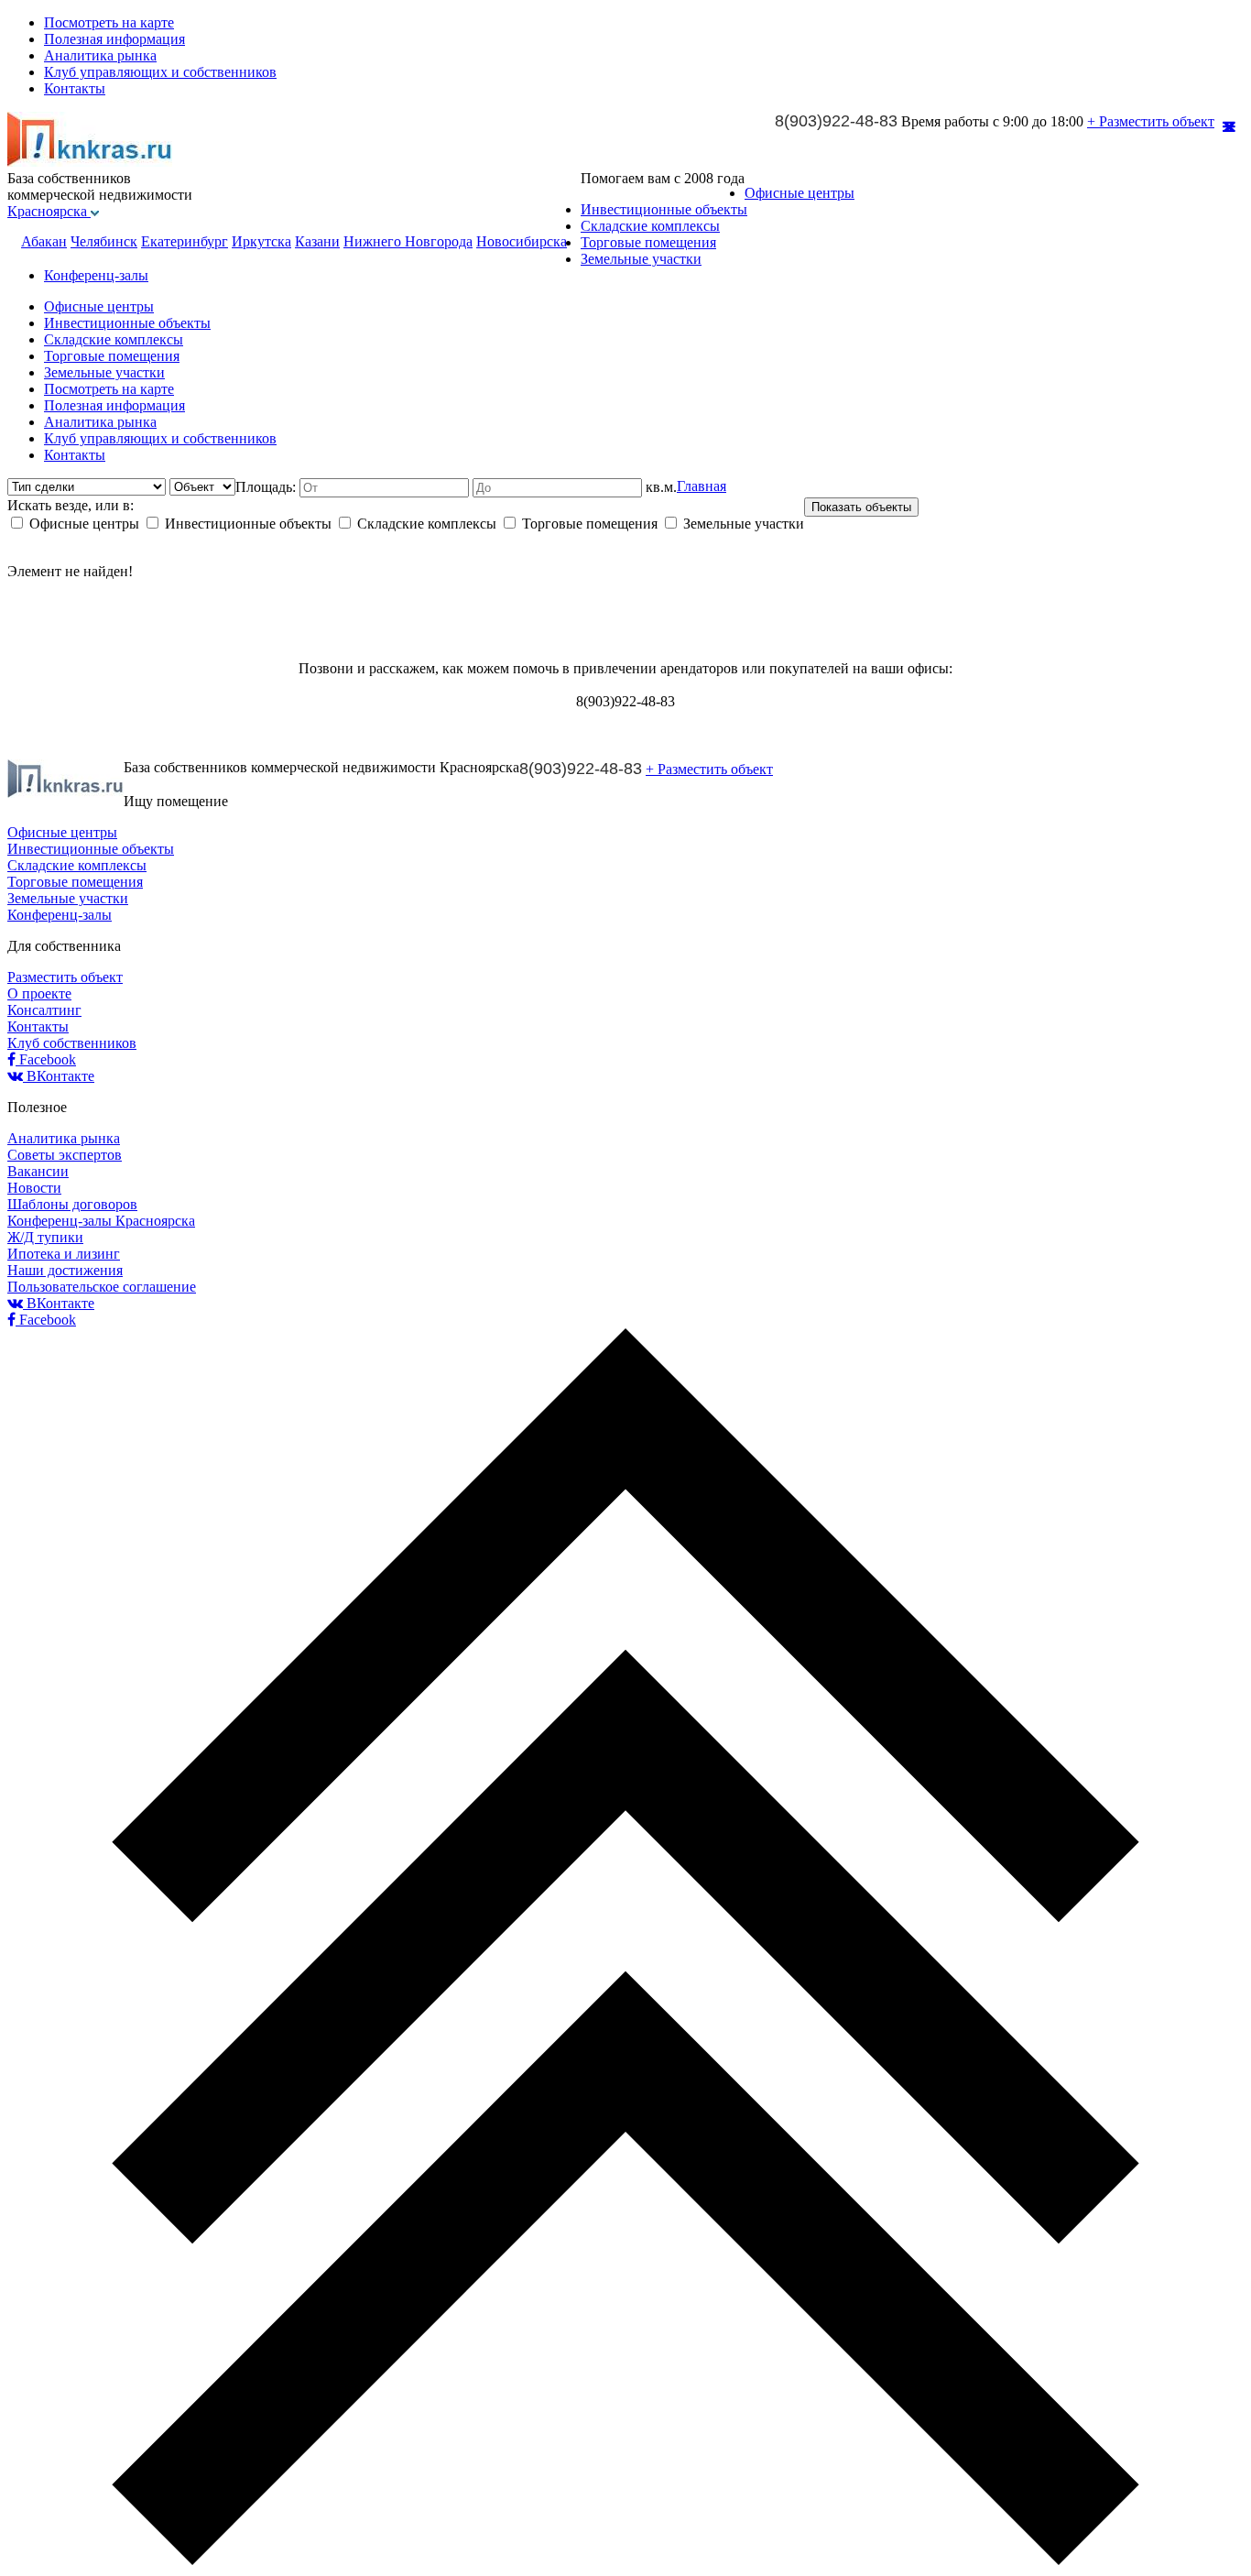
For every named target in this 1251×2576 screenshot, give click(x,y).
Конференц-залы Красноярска (101, 1221)
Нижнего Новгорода (408, 241)
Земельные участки (641, 259)
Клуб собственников (72, 1043)
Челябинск (104, 241)
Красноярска (49, 211)
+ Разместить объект (1151, 121)
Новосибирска (522, 241)
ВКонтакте (59, 1076)
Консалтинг (44, 1010)
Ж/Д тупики (45, 1237)
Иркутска (261, 241)
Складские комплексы (650, 226)
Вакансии (38, 1171)
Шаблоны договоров (72, 1204)
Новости (34, 1188)
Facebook (46, 1059)
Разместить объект (65, 977)
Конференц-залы (96, 275)
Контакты (75, 88)
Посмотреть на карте (109, 22)
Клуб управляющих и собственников (160, 72)
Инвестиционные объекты (664, 209)
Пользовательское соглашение (102, 1287)
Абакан (44, 241)
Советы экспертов (65, 1155)
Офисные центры (800, 193)
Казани (317, 241)
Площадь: (267, 487)
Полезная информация (114, 39)
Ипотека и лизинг (64, 1254)
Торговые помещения (648, 242)
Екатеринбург (185, 241)
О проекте (39, 993)
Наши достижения (65, 1270)
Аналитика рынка (100, 55)
